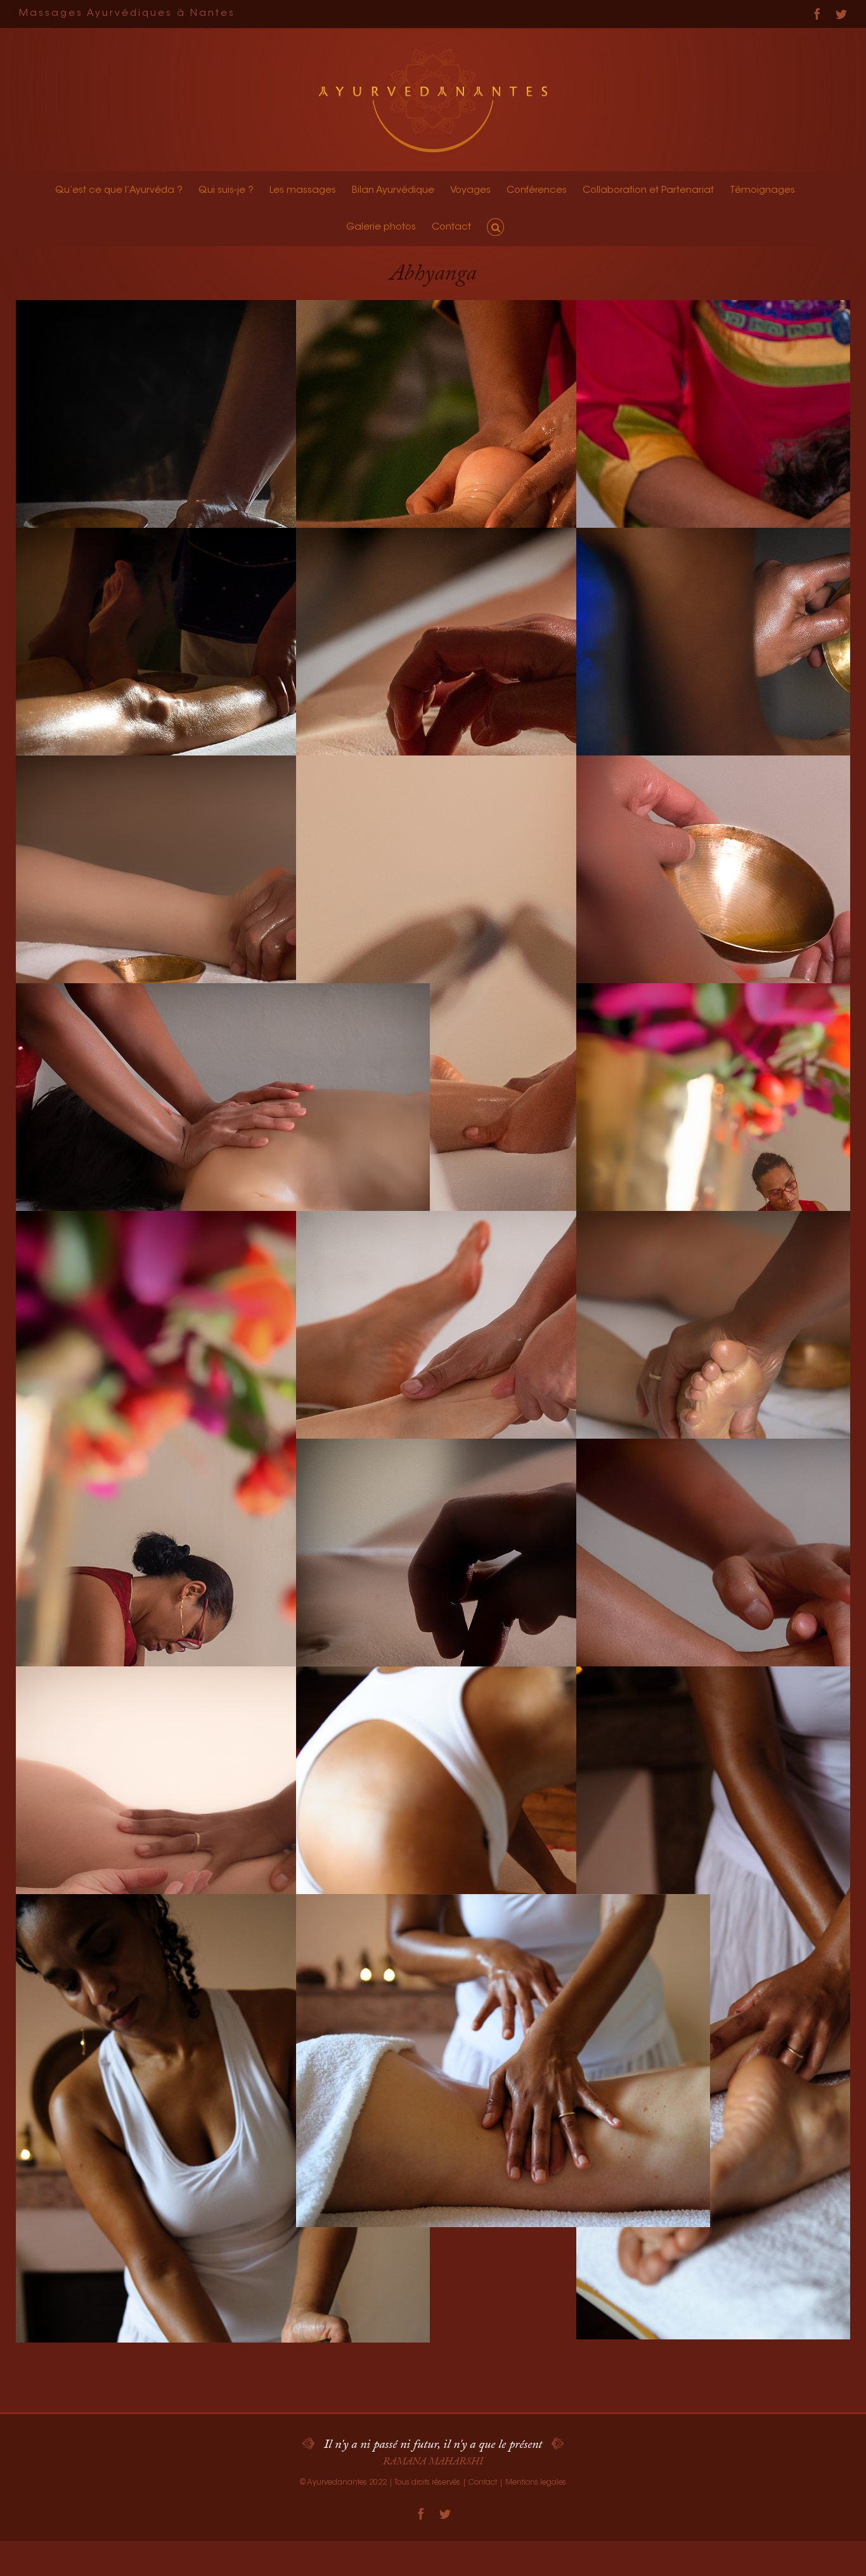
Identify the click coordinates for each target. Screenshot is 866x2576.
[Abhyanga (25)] (503, 467)
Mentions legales (536, 2483)
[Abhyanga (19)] (223, 922)
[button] (495, 227)
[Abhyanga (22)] (223, 694)
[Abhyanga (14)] (223, 1547)
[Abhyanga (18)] (503, 1092)
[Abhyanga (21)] (503, 694)
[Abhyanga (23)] (223, 467)
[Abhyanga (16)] (223, 1150)
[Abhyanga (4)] (223, 2231)
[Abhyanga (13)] (503, 1377)
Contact (483, 2483)
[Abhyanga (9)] (223, 1833)
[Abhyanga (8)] (503, 2061)
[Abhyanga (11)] (503, 1605)
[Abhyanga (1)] (503, 1833)
